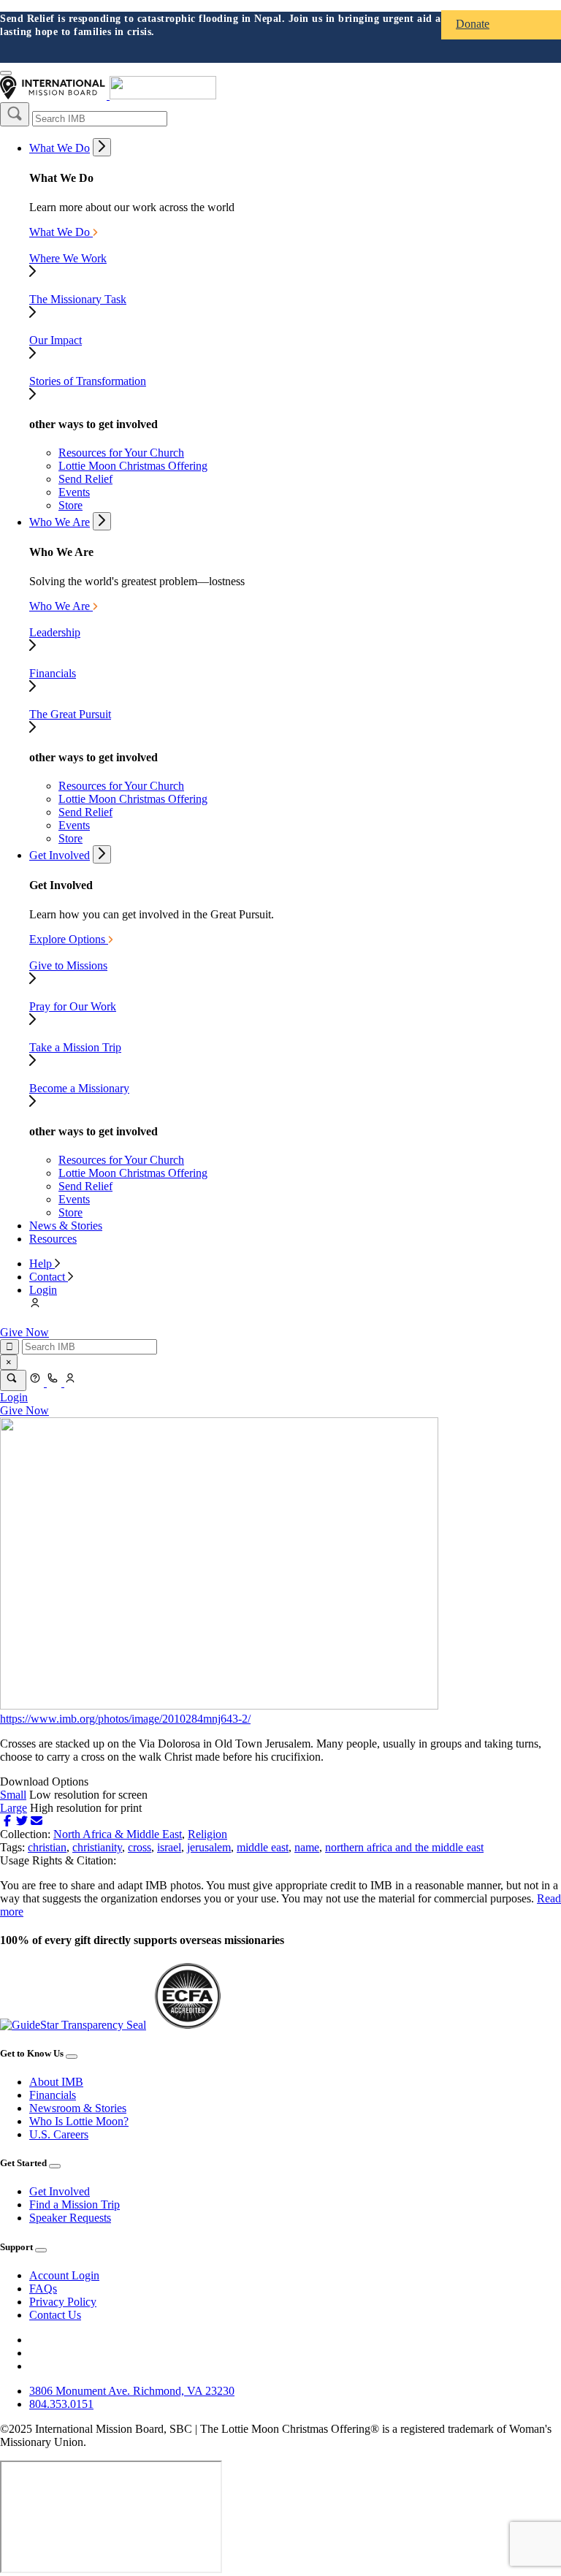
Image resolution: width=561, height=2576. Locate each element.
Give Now (24, 1332)
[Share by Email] (37, 1821)
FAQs (43, 2289)
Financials (53, 2095)
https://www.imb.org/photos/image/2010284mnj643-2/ (125, 1719)
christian (47, 1847)
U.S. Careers (59, 2134)
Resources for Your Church (121, 453)
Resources (53, 1239)
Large (14, 1808)
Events (74, 492)
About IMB (56, 2082)
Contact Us (55, 2315)
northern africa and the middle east (404, 1847)
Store (70, 505)
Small (13, 1795)
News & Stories (66, 1226)
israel (169, 1847)
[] (15, 114)
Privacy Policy (63, 2302)
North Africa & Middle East (118, 1834)
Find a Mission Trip (75, 2205)
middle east (263, 1847)
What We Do (60, 148)
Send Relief (85, 479)
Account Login (64, 2275)
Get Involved (60, 855)
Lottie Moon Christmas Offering (133, 466)
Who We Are (60, 522)
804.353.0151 (61, 2404)
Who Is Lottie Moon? (79, 2121)
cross (140, 1847)
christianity (97, 1847)
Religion (207, 1834)
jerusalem (209, 1847)
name (307, 1847)
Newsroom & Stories (78, 2108)
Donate (473, 24)
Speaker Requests (70, 2218)
